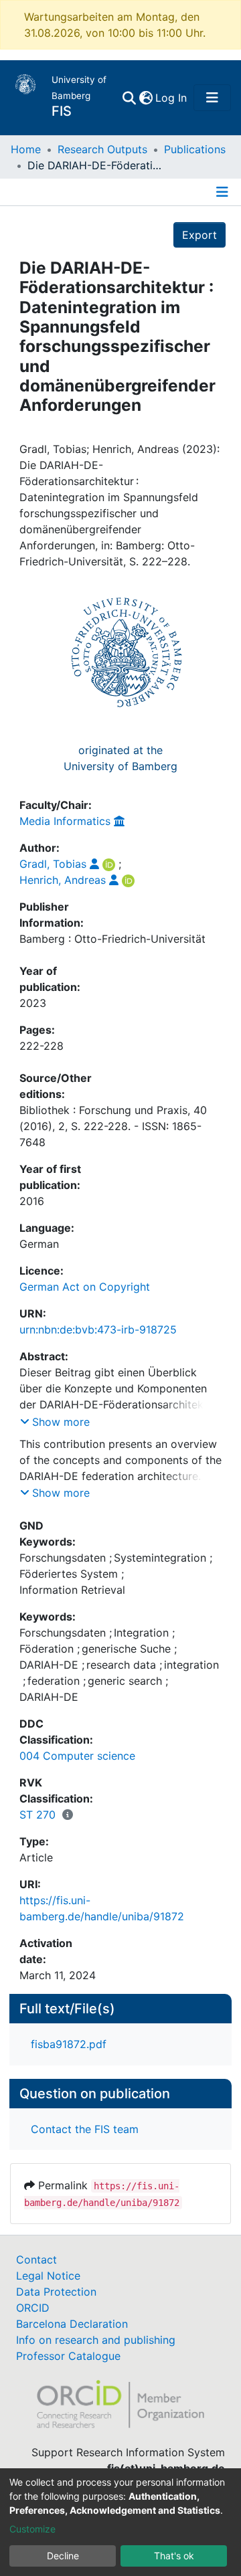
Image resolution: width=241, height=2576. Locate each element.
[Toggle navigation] (212, 98)
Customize (32, 2529)
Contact (36, 2260)
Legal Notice (48, 2276)
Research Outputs (102, 149)
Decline (63, 2556)
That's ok (174, 2556)
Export (199, 235)
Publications (195, 149)
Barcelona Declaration (72, 2324)
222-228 (42, 1046)
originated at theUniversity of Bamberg (120, 758)
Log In (172, 98)
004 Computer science (77, 1756)
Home (26, 149)
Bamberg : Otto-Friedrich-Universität (112, 939)
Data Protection (56, 2292)
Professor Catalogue (68, 2356)
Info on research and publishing (96, 2340)
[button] (146, 98)
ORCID (33, 2308)
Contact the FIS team (85, 2129)
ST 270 (37, 1815)
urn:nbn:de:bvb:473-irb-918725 (98, 1329)
